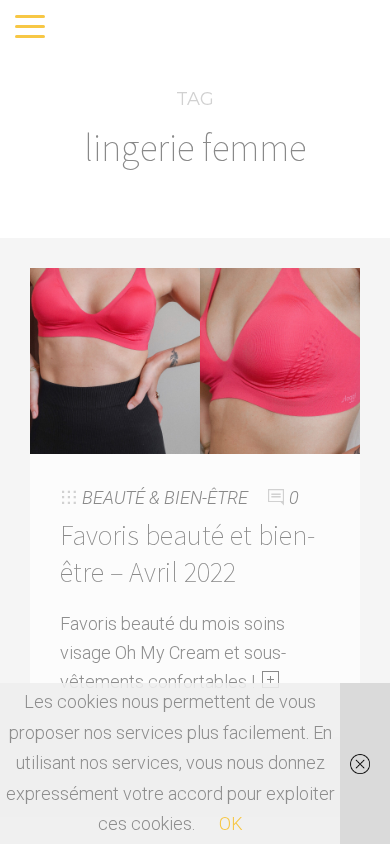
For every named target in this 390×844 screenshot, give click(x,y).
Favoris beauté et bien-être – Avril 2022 (187, 553)
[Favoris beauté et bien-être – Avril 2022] (195, 358)
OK (231, 823)
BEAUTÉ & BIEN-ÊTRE (165, 497)
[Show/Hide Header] (30, 28)
